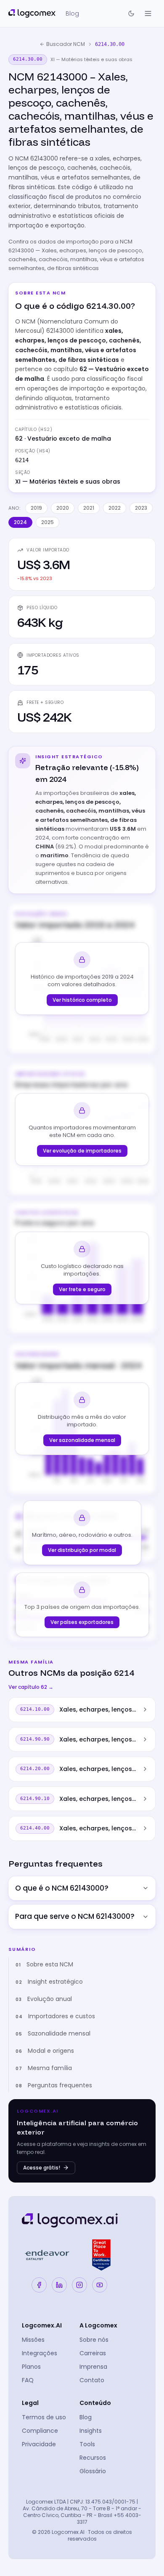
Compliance (40, 2431)
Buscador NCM (66, 44)
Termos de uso (44, 2417)
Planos (31, 2367)
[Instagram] (79, 2285)
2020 (63, 508)
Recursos (93, 2458)
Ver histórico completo (82, 1000)
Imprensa (93, 2367)
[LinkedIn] (59, 2285)
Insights (91, 2431)
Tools (87, 2444)
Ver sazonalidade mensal (82, 1440)
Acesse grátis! (42, 2168)
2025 (48, 522)
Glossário (93, 2471)
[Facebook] (39, 2285)
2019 (36, 508)
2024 (20, 522)
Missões (33, 2340)
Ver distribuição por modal (82, 1550)
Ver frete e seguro (82, 1289)
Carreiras (93, 2353)
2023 (141, 508)
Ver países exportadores (82, 1622)
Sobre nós (94, 2340)
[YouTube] (100, 2285)
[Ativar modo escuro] (131, 13)
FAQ (28, 2380)
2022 (115, 508)
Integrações (40, 2353)
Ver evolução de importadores (82, 1151)
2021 (89, 508)
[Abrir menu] (148, 13)
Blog (86, 2417)
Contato (92, 2380)
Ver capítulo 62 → (31, 1687)
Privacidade (39, 2444)
